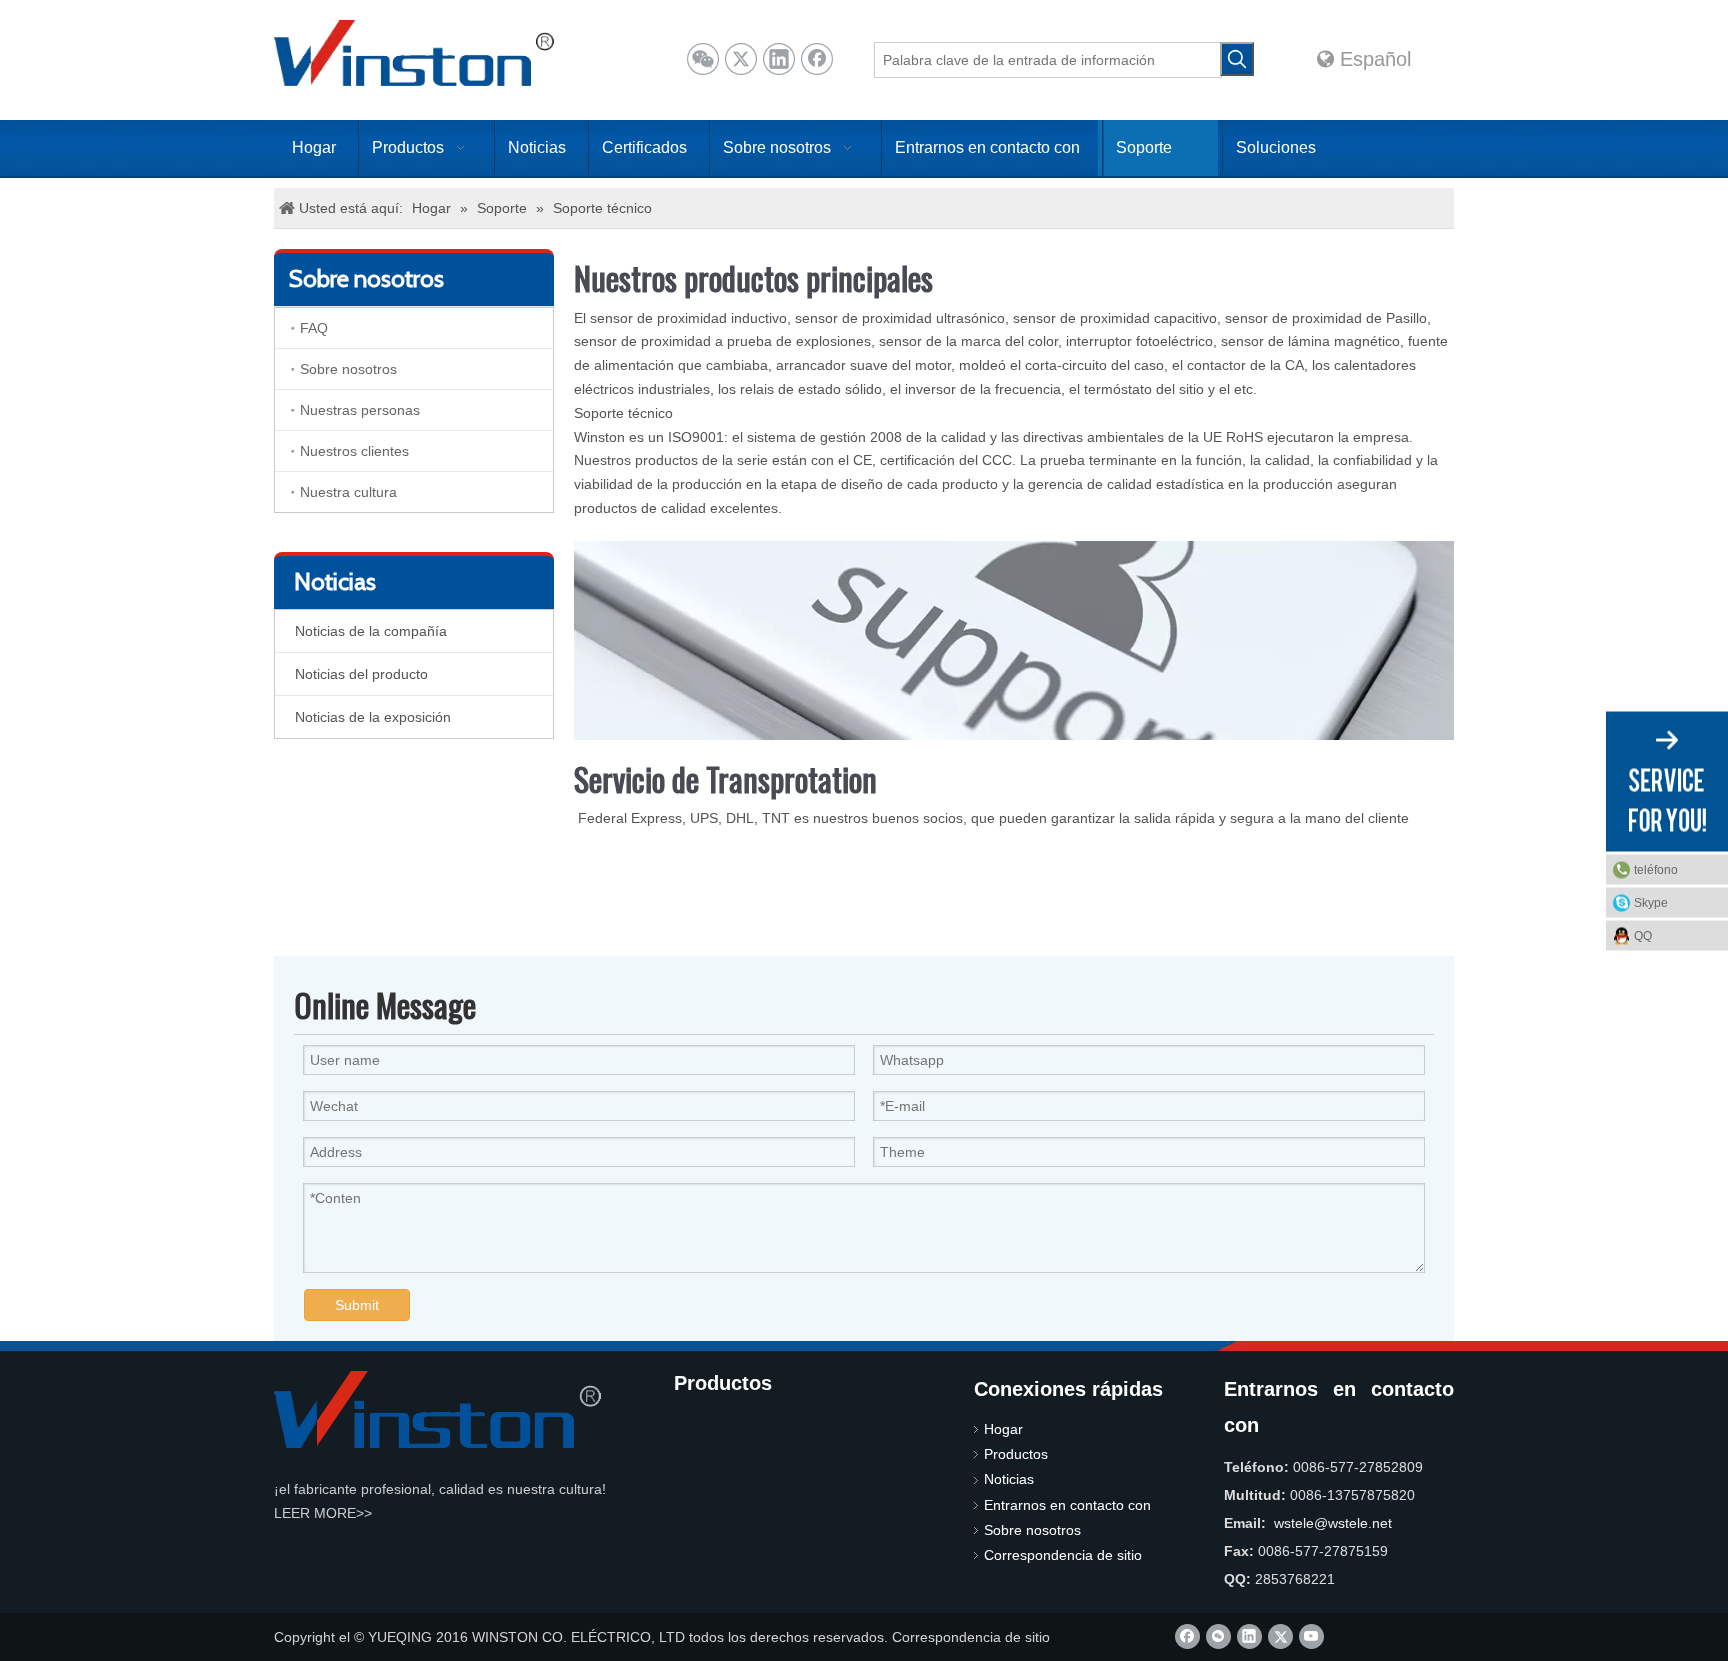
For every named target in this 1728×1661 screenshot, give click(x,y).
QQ (1643, 935)
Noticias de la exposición (373, 717)
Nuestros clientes (354, 451)
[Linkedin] (779, 59)
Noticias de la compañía (371, 631)
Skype (1651, 902)
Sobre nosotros (348, 369)
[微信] (703, 59)
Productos (1016, 1454)
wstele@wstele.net (1333, 1523)
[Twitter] (741, 59)
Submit (357, 1305)
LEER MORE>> (323, 1513)
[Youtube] (1311, 1636)
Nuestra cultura (348, 492)
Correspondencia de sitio (1063, 1555)
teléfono (1656, 869)
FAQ (314, 328)
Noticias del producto (361, 674)
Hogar (1003, 1429)
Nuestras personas (360, 410)
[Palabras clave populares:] (1237, 59)
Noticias (1009, 1479)
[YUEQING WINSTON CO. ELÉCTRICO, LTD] (437, 1409)
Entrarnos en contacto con (1067, 1505)
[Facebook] (817, 59)
